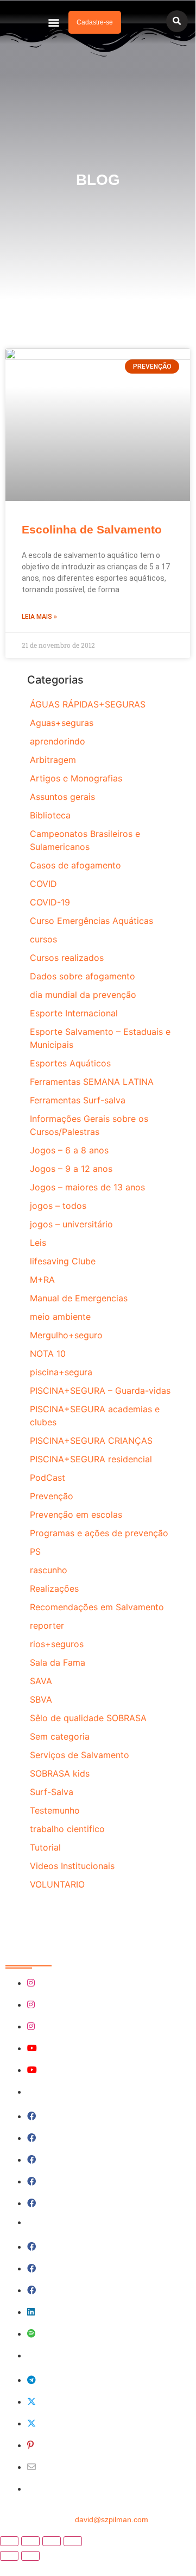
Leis (38, 1243)
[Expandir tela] (30, 2541)
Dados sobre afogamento (83, 976)
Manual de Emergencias (79, 1298)
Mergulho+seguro (66, 1335)
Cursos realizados (67, 958)
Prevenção (52, 1496)
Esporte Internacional (74, 1013)
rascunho (49, 1570)
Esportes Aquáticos (70, 1063)
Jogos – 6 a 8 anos (69, 1150)
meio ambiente (60, 1317)
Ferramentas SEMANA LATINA (92, 1082)
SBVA (41, 1699)
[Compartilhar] (52, 2541)
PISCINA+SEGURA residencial (91, 1459)
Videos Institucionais (72, 1866)
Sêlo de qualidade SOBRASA (88, 1718)
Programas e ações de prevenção (99, 1533)
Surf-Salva (52, 1792)
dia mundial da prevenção (83, 995)
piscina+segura (61, 1372)
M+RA (42, 1280)
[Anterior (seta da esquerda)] (9, 2556)
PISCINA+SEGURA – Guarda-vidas (100, 1391)
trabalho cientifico (67, 1829)
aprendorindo (58, 741)
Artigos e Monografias (76, 778)
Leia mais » (39, 617)
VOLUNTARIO (57, 1884)
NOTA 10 (48, 1354)
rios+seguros (57, 1644)
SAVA (41, 1681)
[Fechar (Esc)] (73, 2541)
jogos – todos (58, 1206)
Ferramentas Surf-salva (78, 1100)
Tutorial (45, 1847)
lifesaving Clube (63, 1261)
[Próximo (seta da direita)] (30, 2556)
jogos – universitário (71, 1224)
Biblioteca (50, 815)
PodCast (48, 1478)
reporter (47, 1625)
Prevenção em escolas (76, 1514)
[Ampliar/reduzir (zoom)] (9, 2541)
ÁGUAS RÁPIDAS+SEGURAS (88, 704)
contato (98, 2519)
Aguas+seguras (62, 723)
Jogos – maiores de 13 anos (87, 1187)
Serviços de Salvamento (80, 1755)
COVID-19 (50, 902)
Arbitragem (53, 760)
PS (35, 1551)
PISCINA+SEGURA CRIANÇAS (91, 1441)
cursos (43, 939)
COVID (43, 884)
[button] (54, 23)
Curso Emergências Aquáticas (91, 921)
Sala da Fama (58, 1662)
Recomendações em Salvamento (97, 1607)
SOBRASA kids (60, 1773)
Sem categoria (60, 1736)
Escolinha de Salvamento (92, 529)
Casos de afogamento (75, 865)
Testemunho (55, 1810)
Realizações (54, 1588)
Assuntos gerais (62, 797)
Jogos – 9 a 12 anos (71, 1169)
